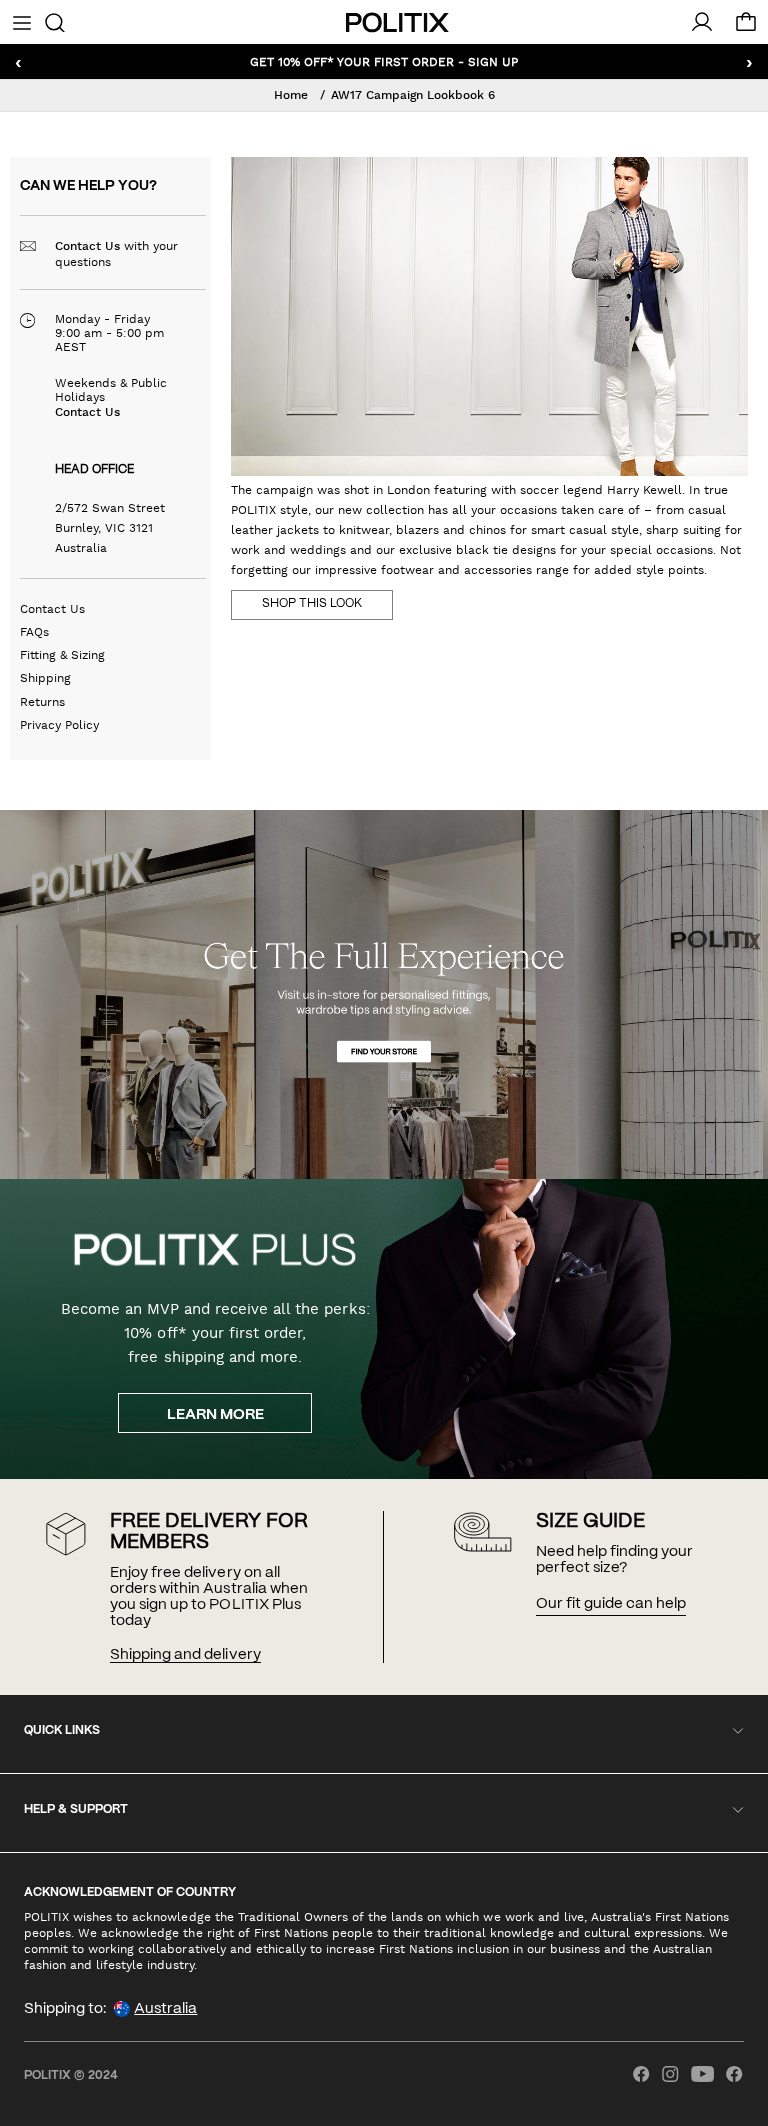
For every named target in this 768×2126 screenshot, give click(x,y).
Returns (42, 702)
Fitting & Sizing (62, 655)
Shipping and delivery (185, 1655)
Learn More (215, 1415)
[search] (54, 21)
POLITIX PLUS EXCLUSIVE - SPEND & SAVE (384, 61)
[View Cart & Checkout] (746, 27)
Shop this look (312, 603)
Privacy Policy (59, 725)
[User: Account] (702, 22)
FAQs (34, 632)
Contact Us (87, 246)
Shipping (45, 678)
